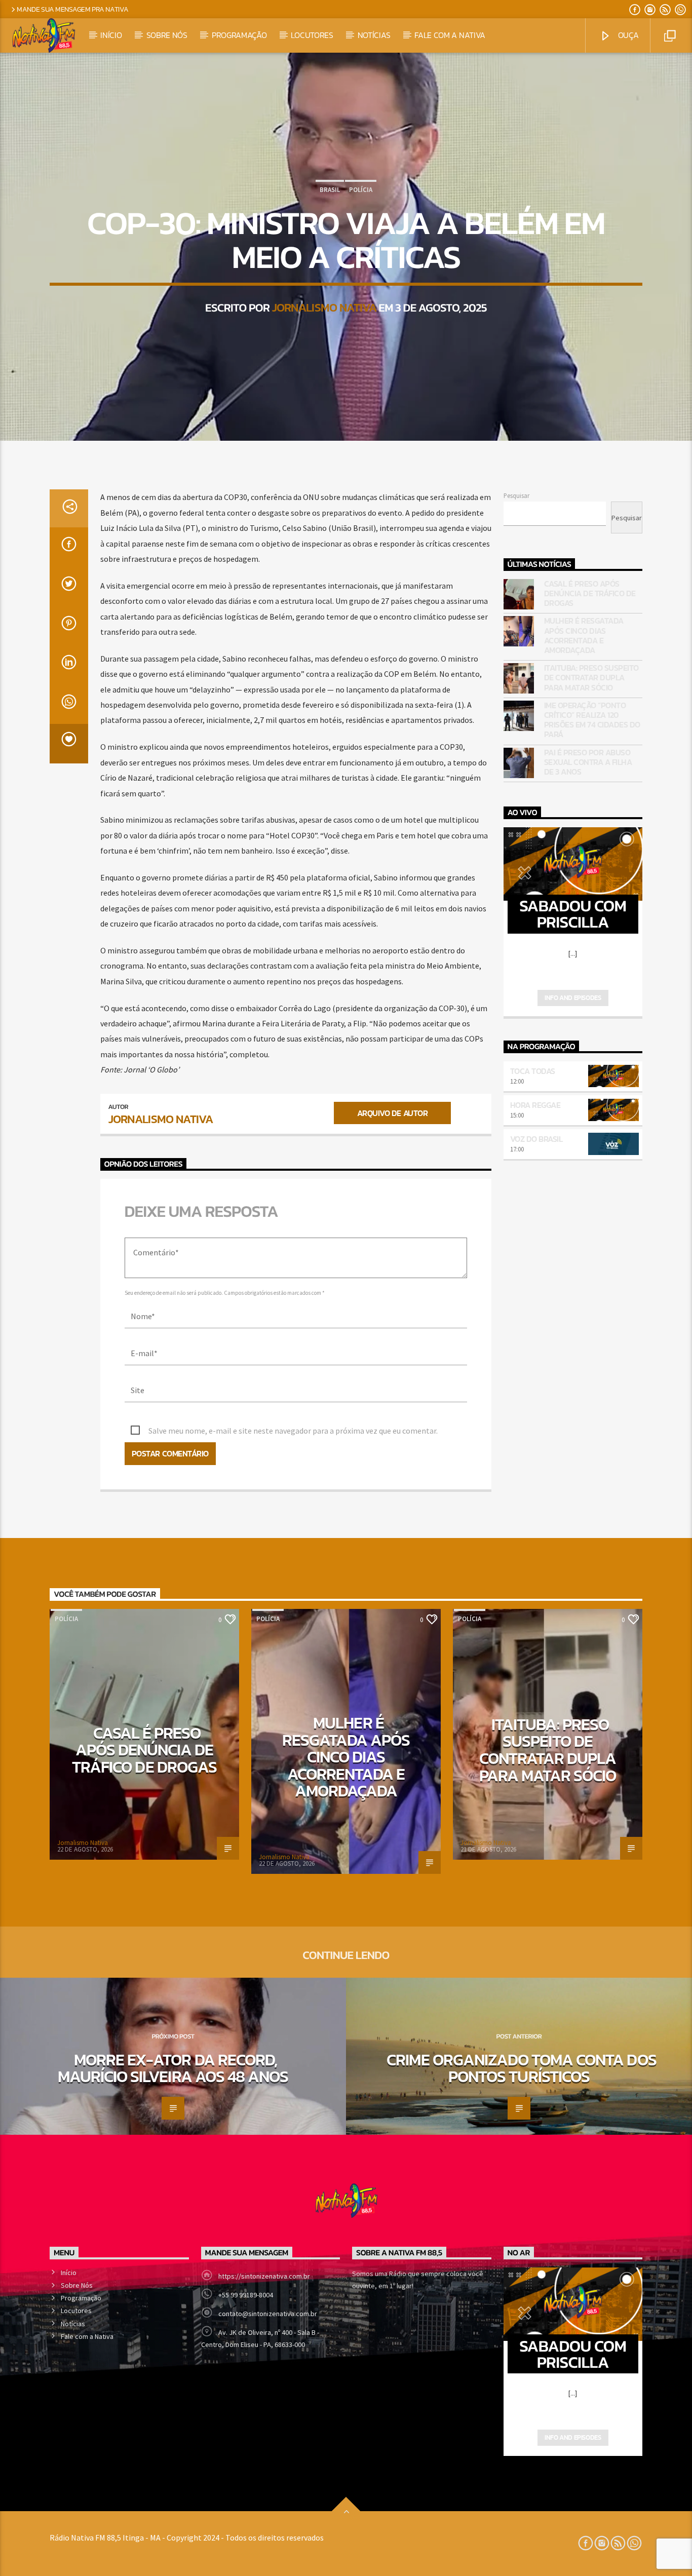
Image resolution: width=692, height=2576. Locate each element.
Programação (239, 35)
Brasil (330, 190)
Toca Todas (533, 1071)
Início (111, 35)
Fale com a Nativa (450, 35)
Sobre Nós (167, 35)
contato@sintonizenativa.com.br (268, 2314)
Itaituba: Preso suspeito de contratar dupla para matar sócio (591, 678)
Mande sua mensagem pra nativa (73, 9)
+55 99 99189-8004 (246, 2295)
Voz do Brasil (536, 1139)
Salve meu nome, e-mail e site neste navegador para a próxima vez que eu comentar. (293, 1431)
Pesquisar (516, 495)
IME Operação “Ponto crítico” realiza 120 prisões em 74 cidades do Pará (592, 720)
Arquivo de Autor (392, 1113)
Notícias (374, 35)
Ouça (627, 35)
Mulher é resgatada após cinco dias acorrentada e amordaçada (584, 636)
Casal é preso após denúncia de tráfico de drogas (590, 594)
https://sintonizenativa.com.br (264, 2276)
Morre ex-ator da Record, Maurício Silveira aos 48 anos (173, 2068)
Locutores (312, 35)
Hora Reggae (535, 1105)
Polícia (361, 190)
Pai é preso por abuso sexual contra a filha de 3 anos (588, 762)
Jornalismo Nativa (324, 307)
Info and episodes (573, 998)
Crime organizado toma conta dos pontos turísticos (521, 2068)
